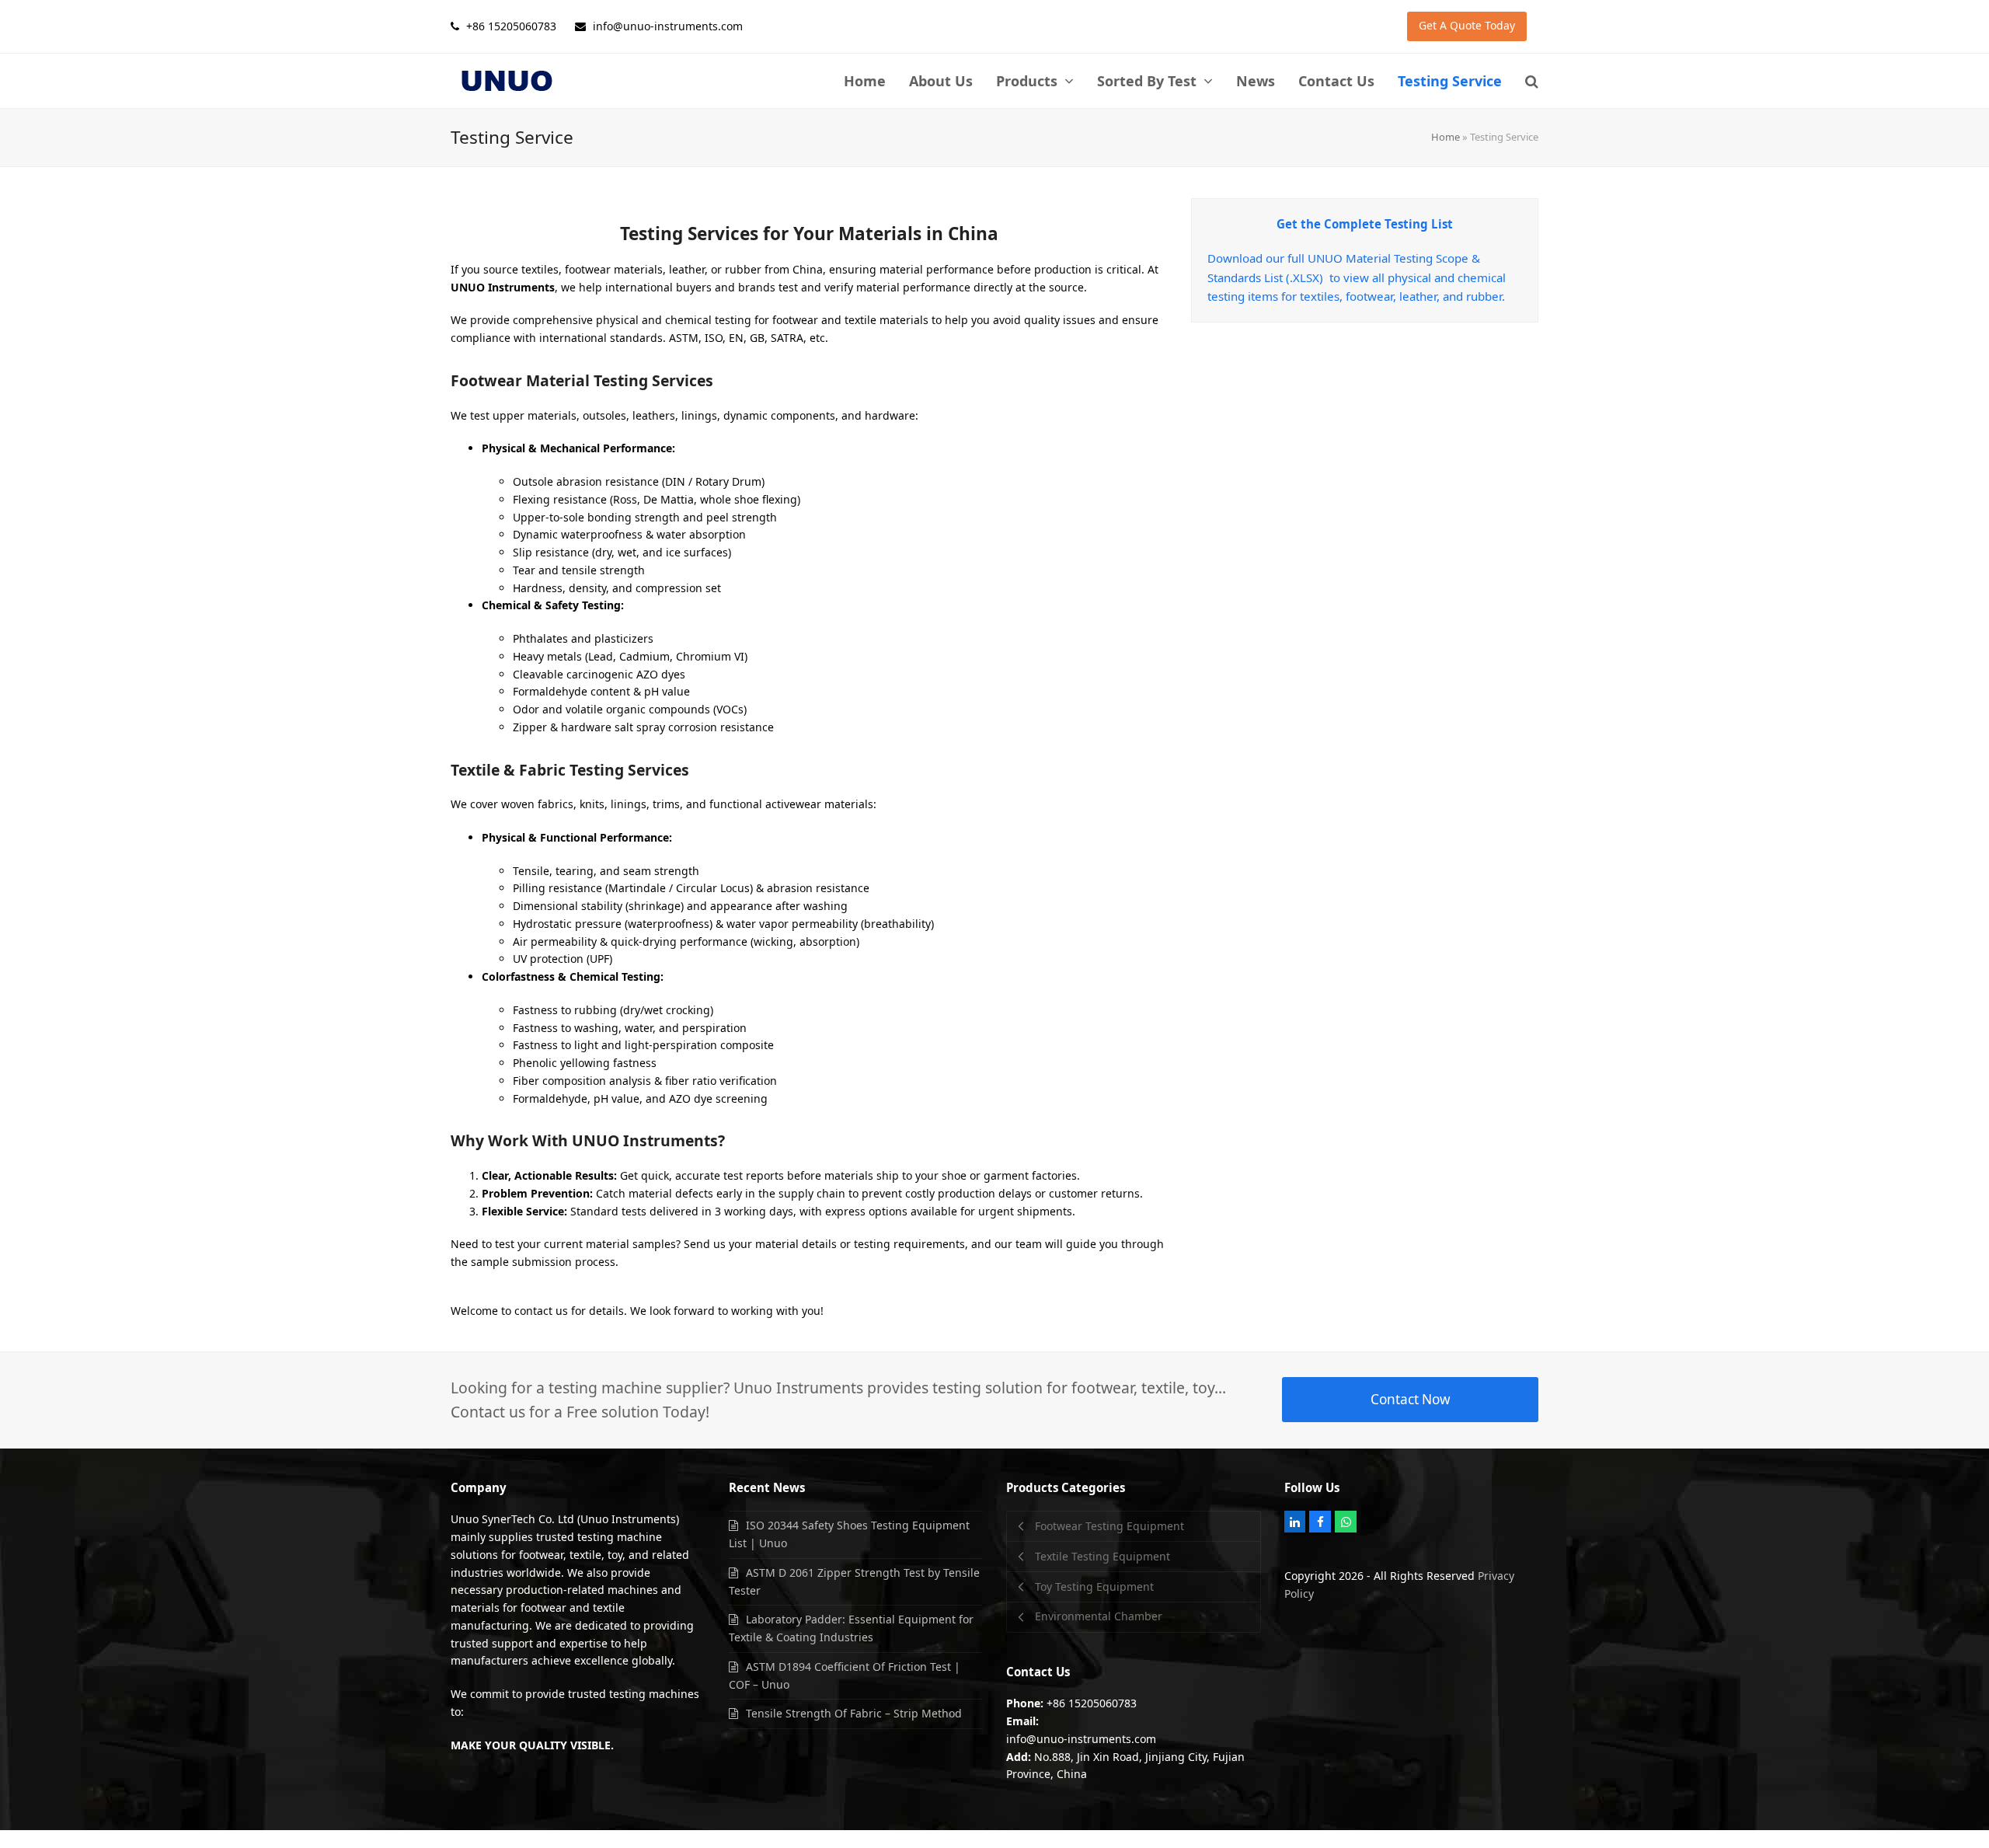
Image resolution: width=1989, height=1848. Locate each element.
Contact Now (1411, 1399)
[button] (1532, 81)
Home (1446, 137)
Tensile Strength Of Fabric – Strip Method (854, 1713)
